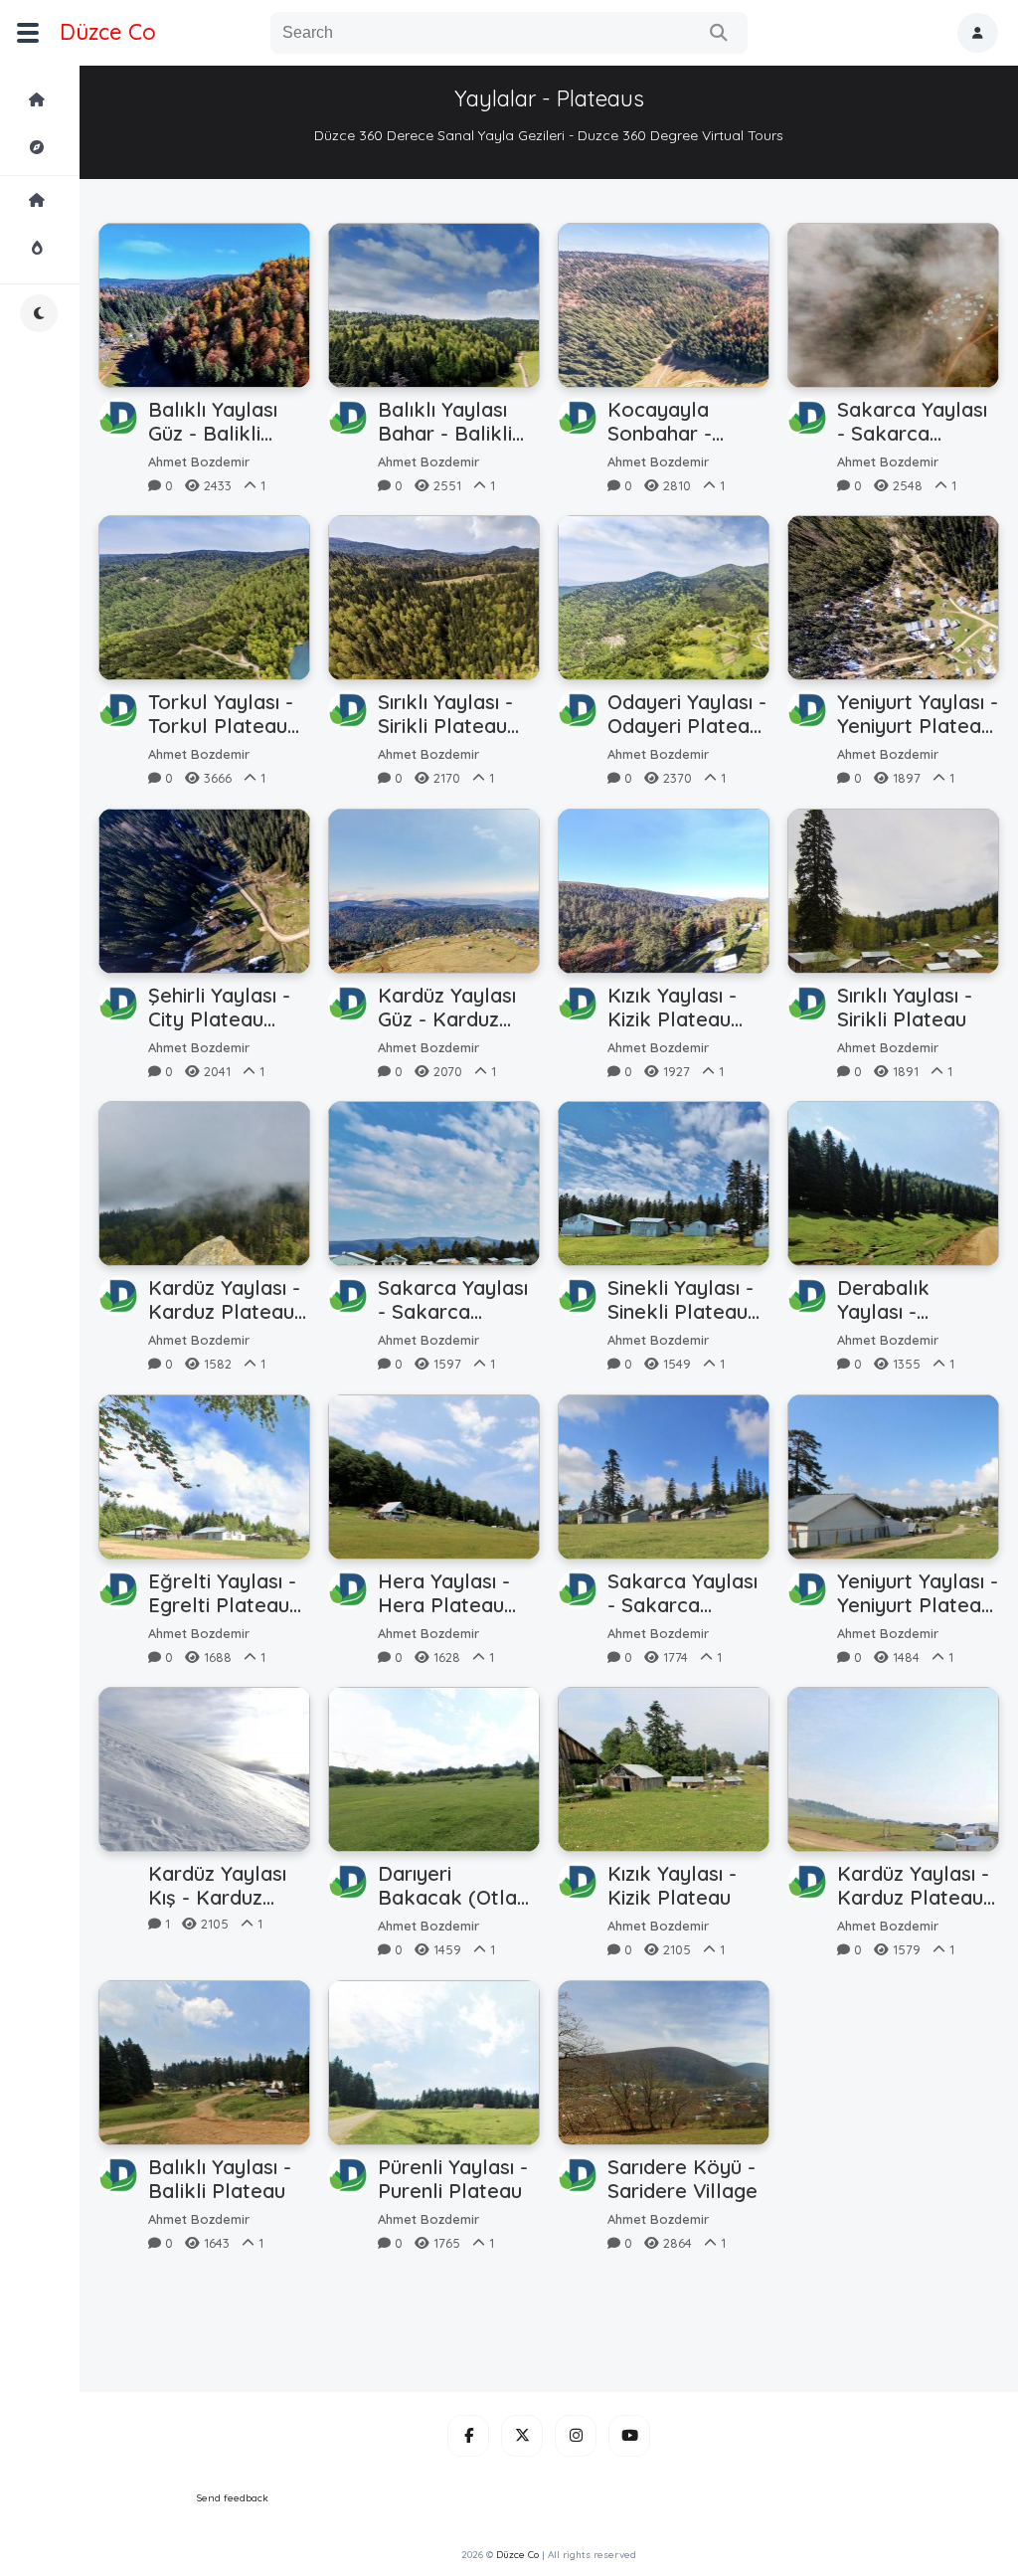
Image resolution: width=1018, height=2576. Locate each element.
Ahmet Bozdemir (199, 461)
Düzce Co (108, 32)
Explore (90, 147)
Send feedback (233, 2498)
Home (90, 99)
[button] (978, 33)
